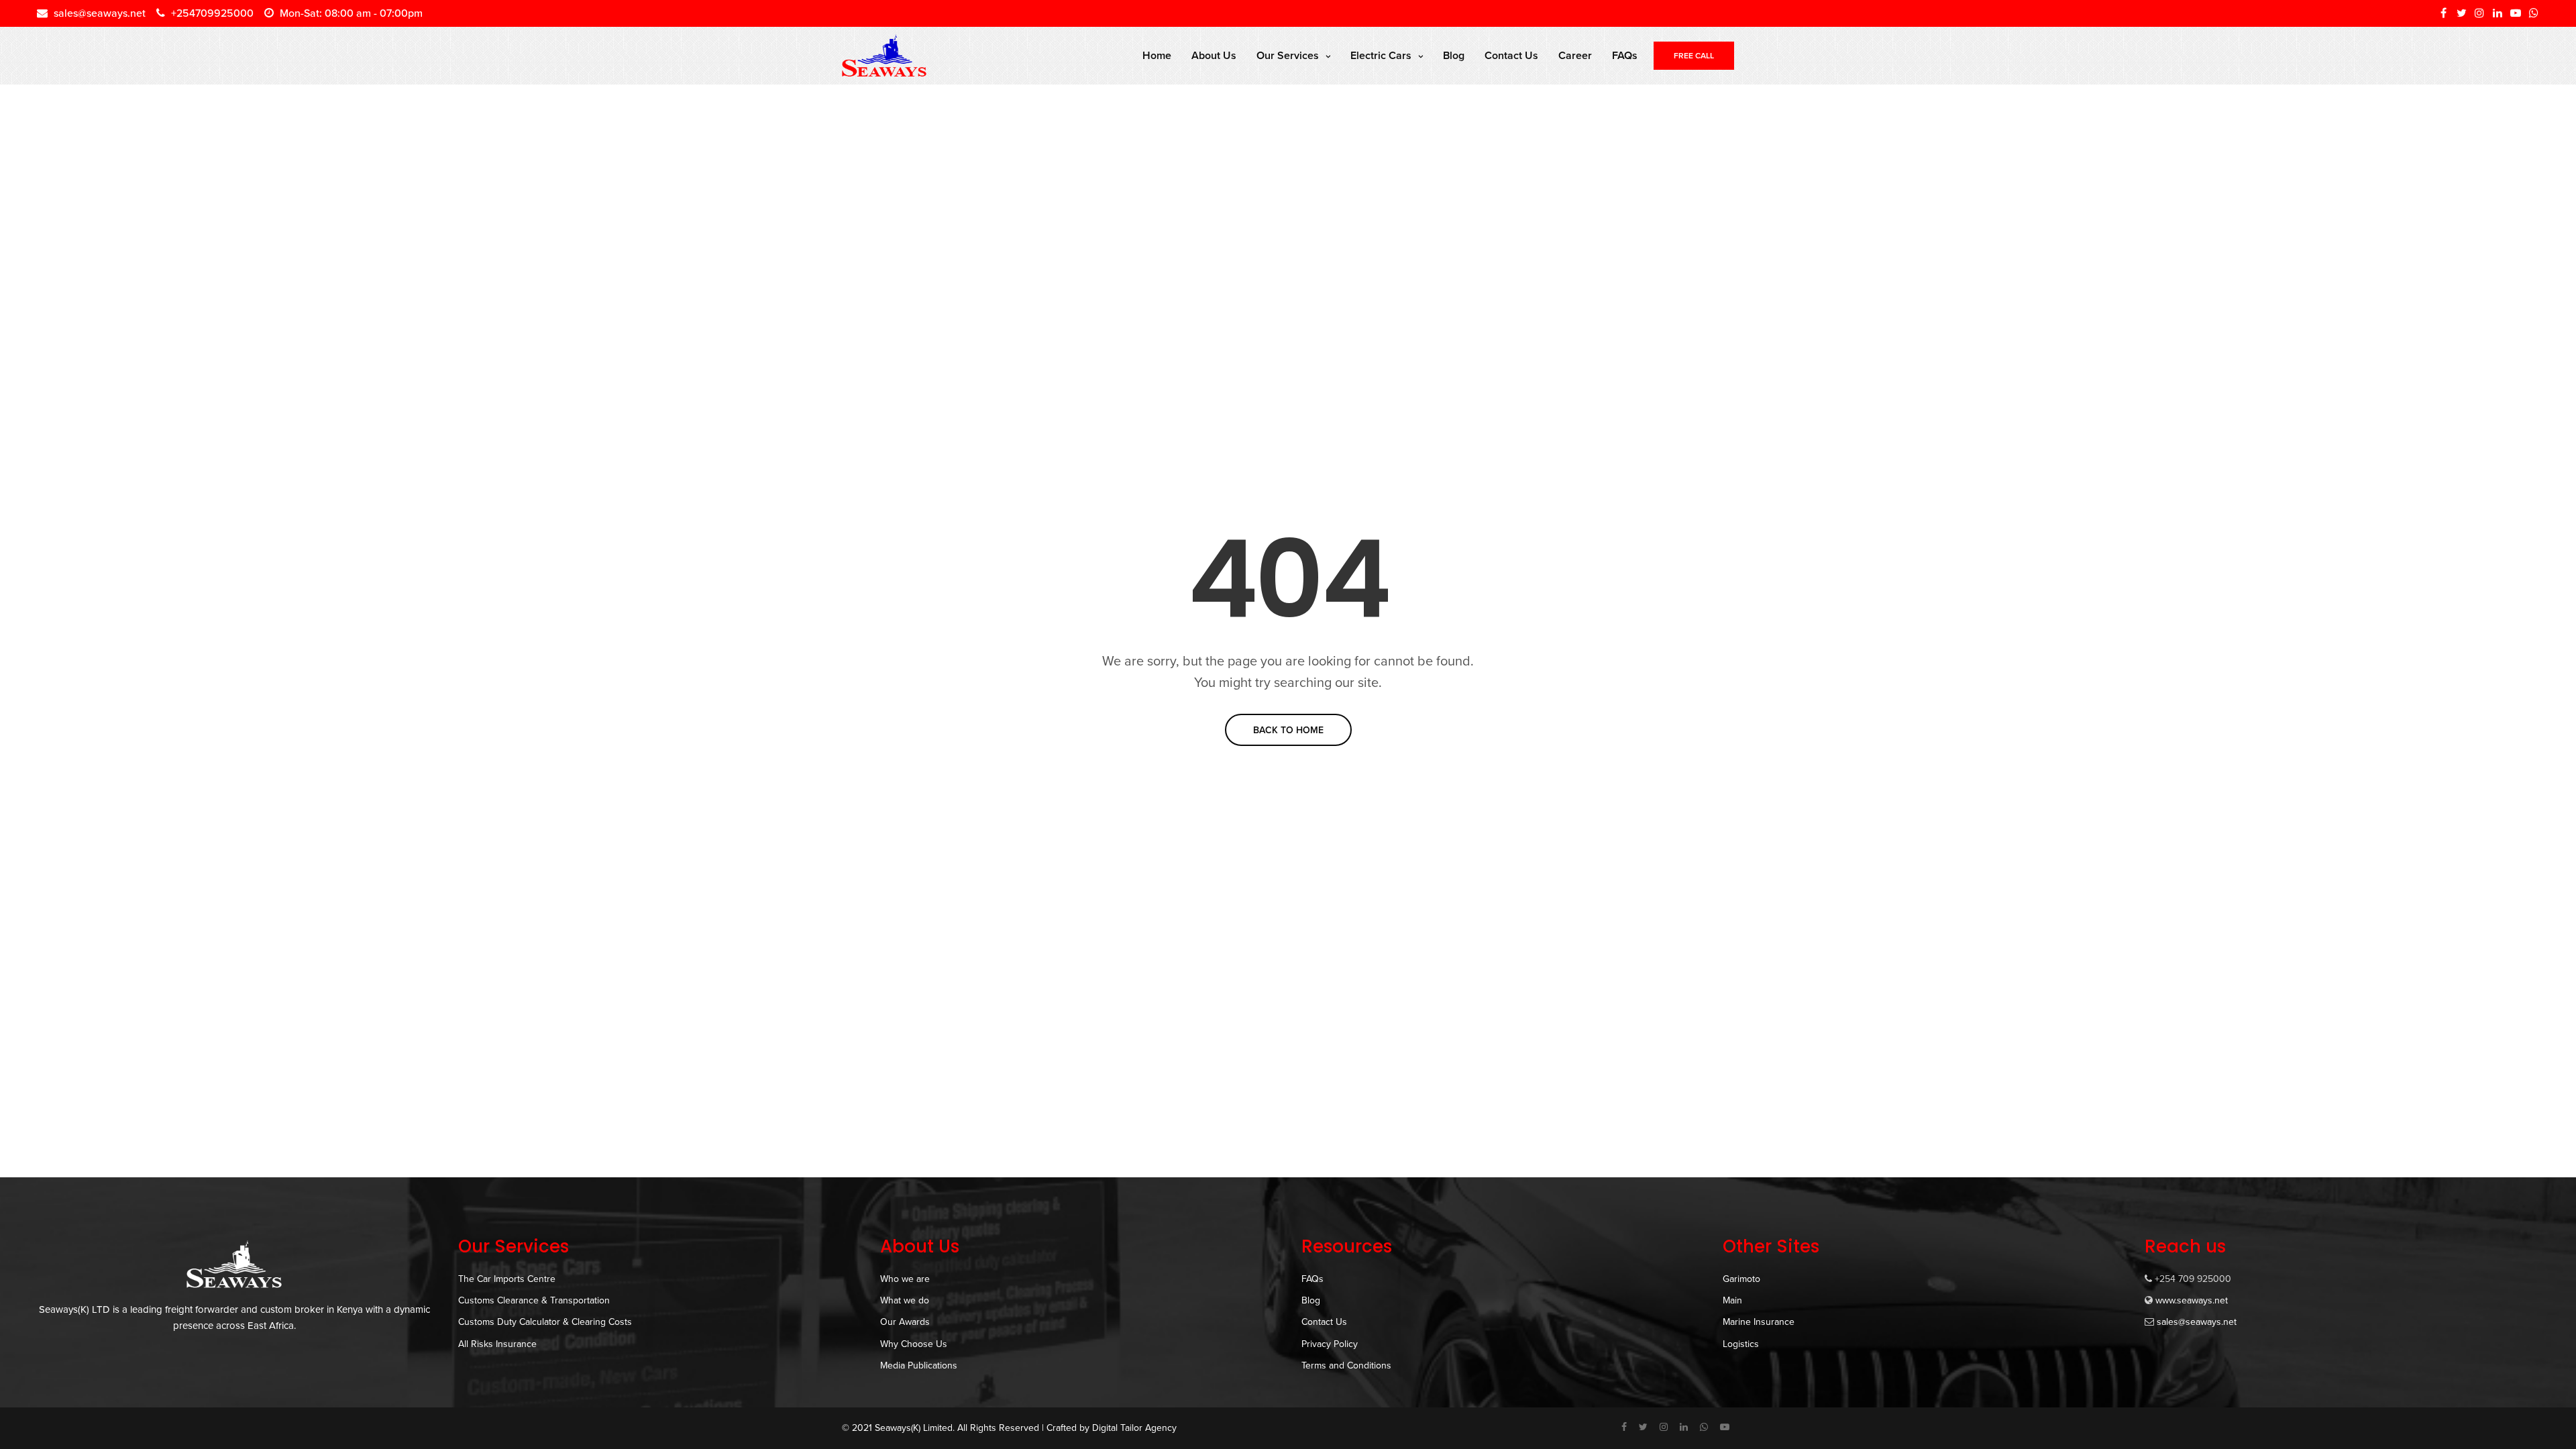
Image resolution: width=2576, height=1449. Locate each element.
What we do (905, 1300)
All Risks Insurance (497, 1344)
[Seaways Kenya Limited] (884, 56)
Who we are (905, 1279)
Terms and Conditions (1346, 1365)
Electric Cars (1381, 56)
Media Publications (919, 1365)
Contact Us (1511, 56)
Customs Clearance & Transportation (534, 1300)
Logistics (1741, 1344)
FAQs (1625, 56)
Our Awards (905, 1322)
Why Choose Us (914, 1344)
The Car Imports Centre (507, 1279)
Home (1157, 56)
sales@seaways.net (2197, 1322)
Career (1575, 56)
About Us (1214, 56)
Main (1732, 1300)
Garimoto (1741, 1279)
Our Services (1288, 56)
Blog (1454, 56)
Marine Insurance (1759, 1322)
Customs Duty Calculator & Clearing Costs (545, 1322)
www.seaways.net (2192, 1300)
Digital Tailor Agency (1134, 1428)
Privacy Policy (1330, 1344)
